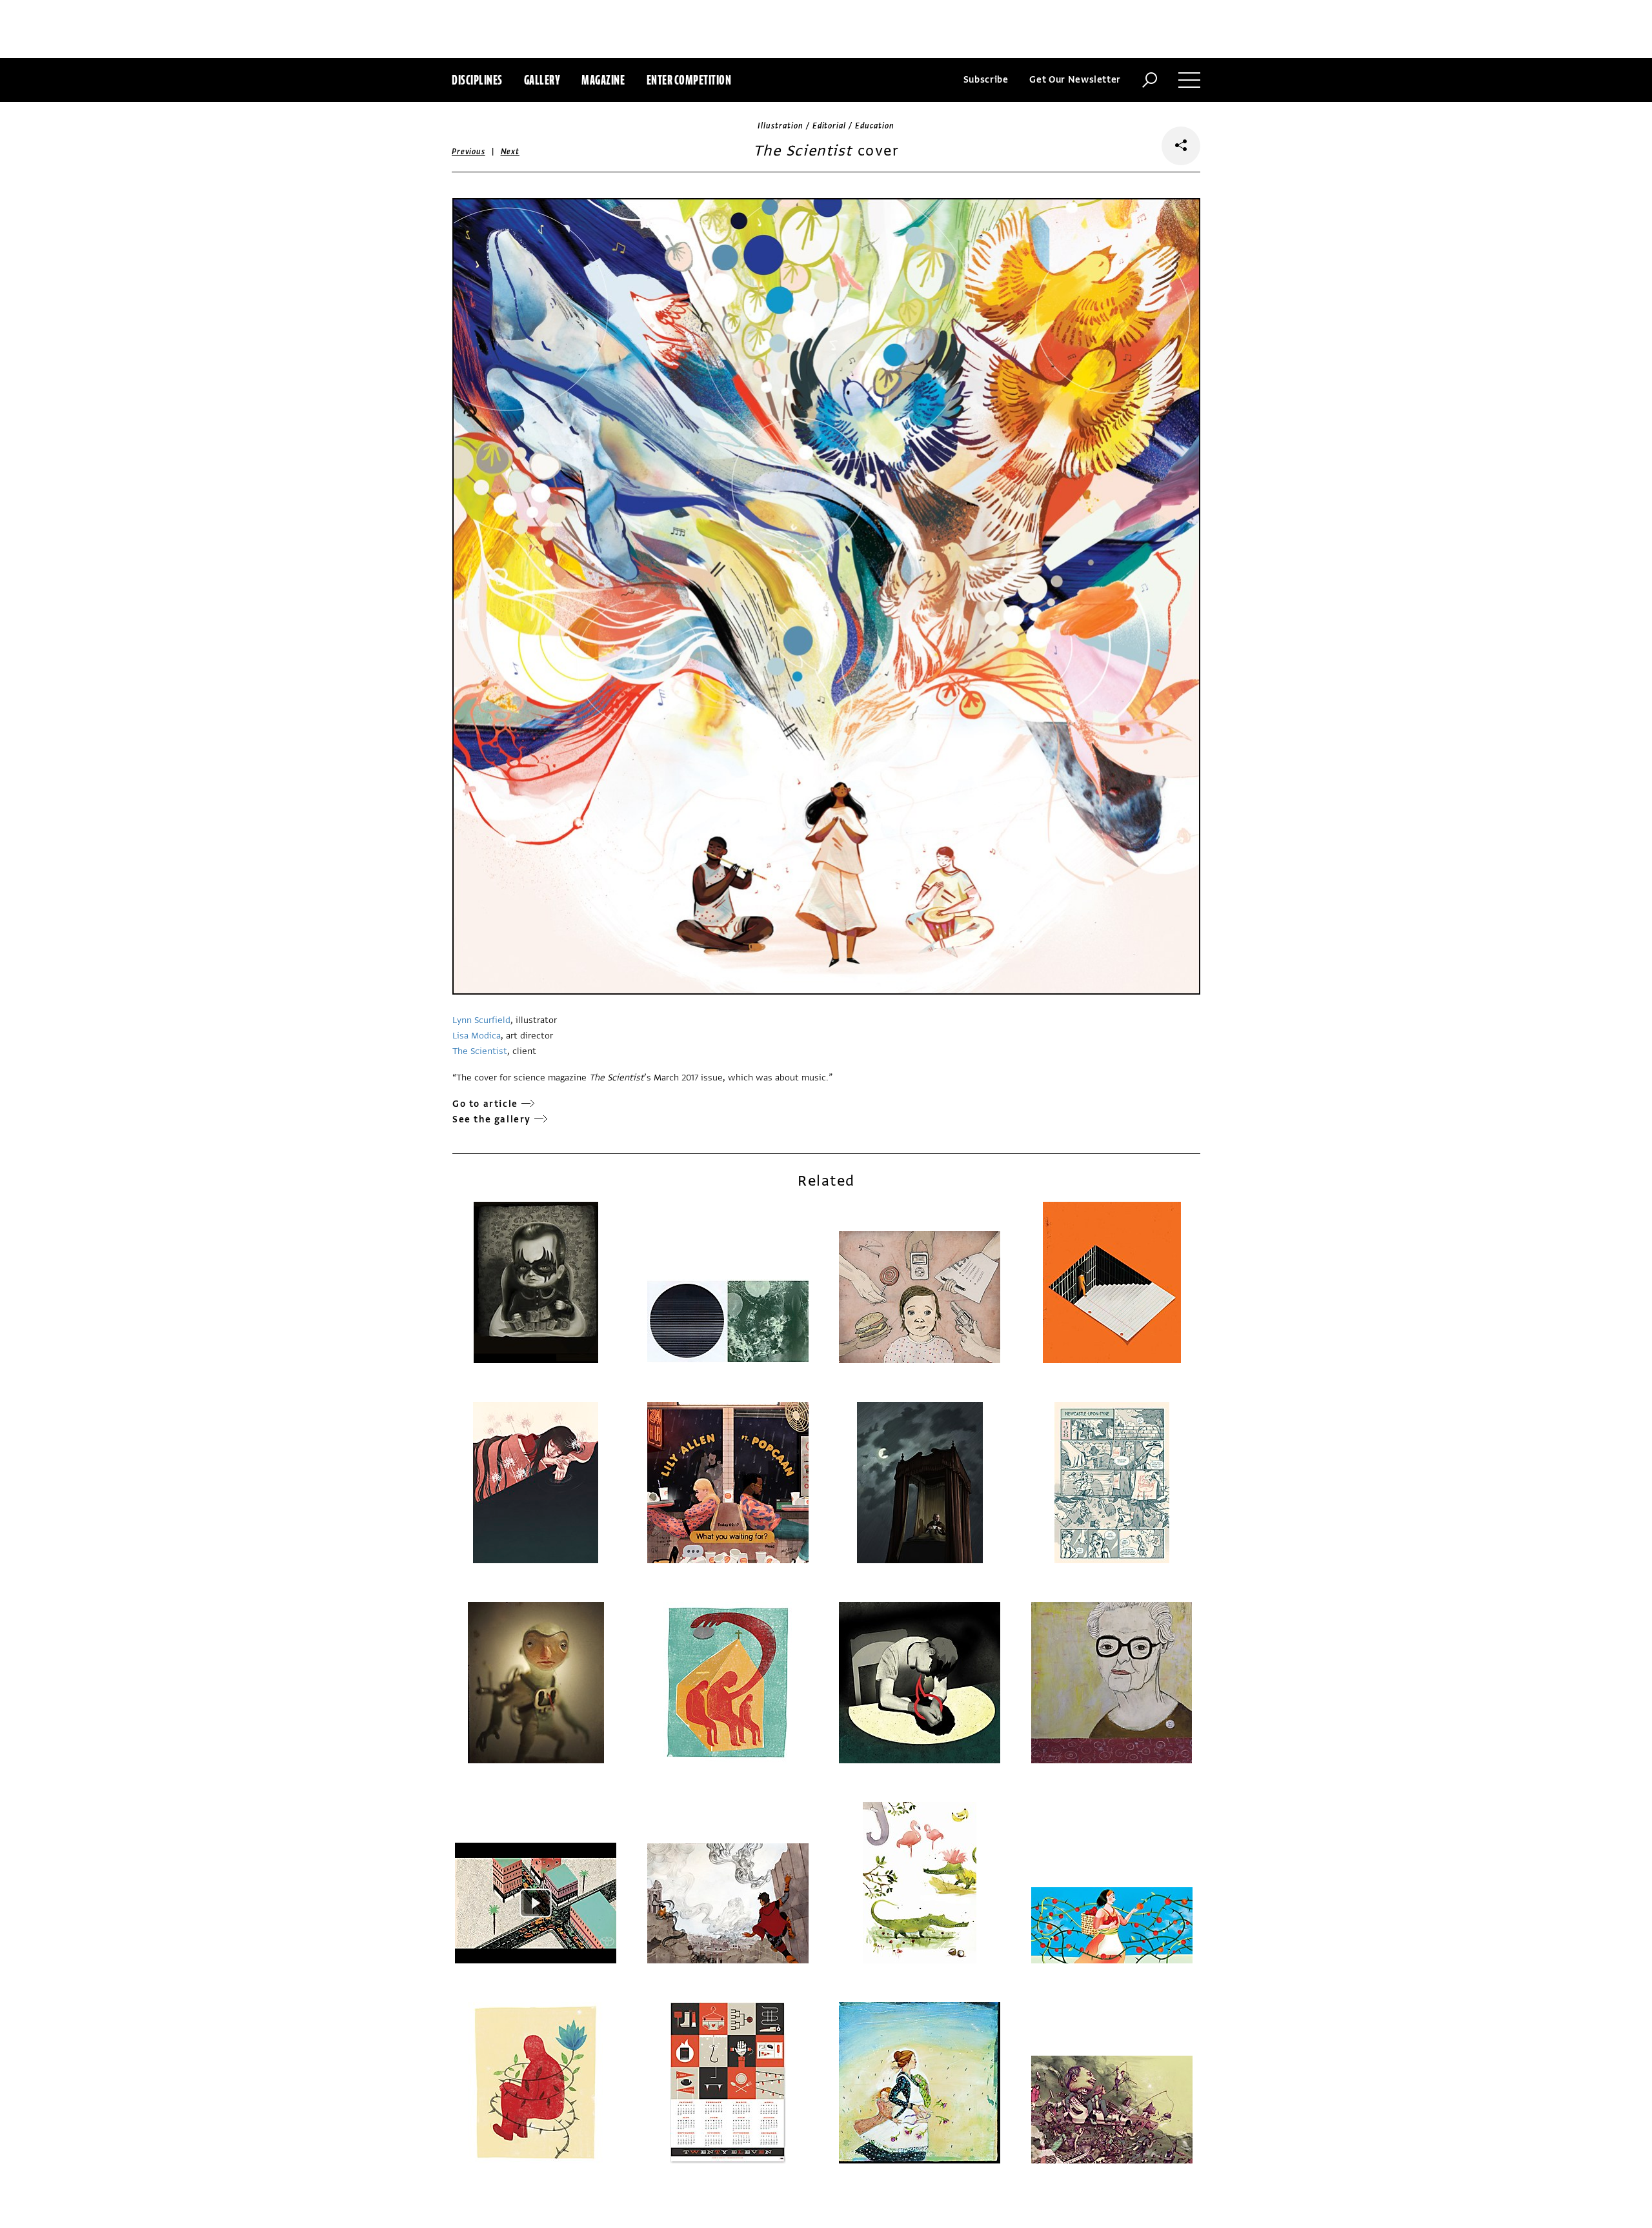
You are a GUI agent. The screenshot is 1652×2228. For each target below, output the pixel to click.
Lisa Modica (477, 1036)
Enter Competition (689, 80)
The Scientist (480, 1051)
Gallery (542, 80)
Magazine (603, 80)
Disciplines (477, 80)
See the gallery (492, 1119)
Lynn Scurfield (481, 1020)
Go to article (485, 1104)
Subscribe (986, 80)
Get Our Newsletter (1075, 80)
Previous (468, 152)
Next (510, 152)
